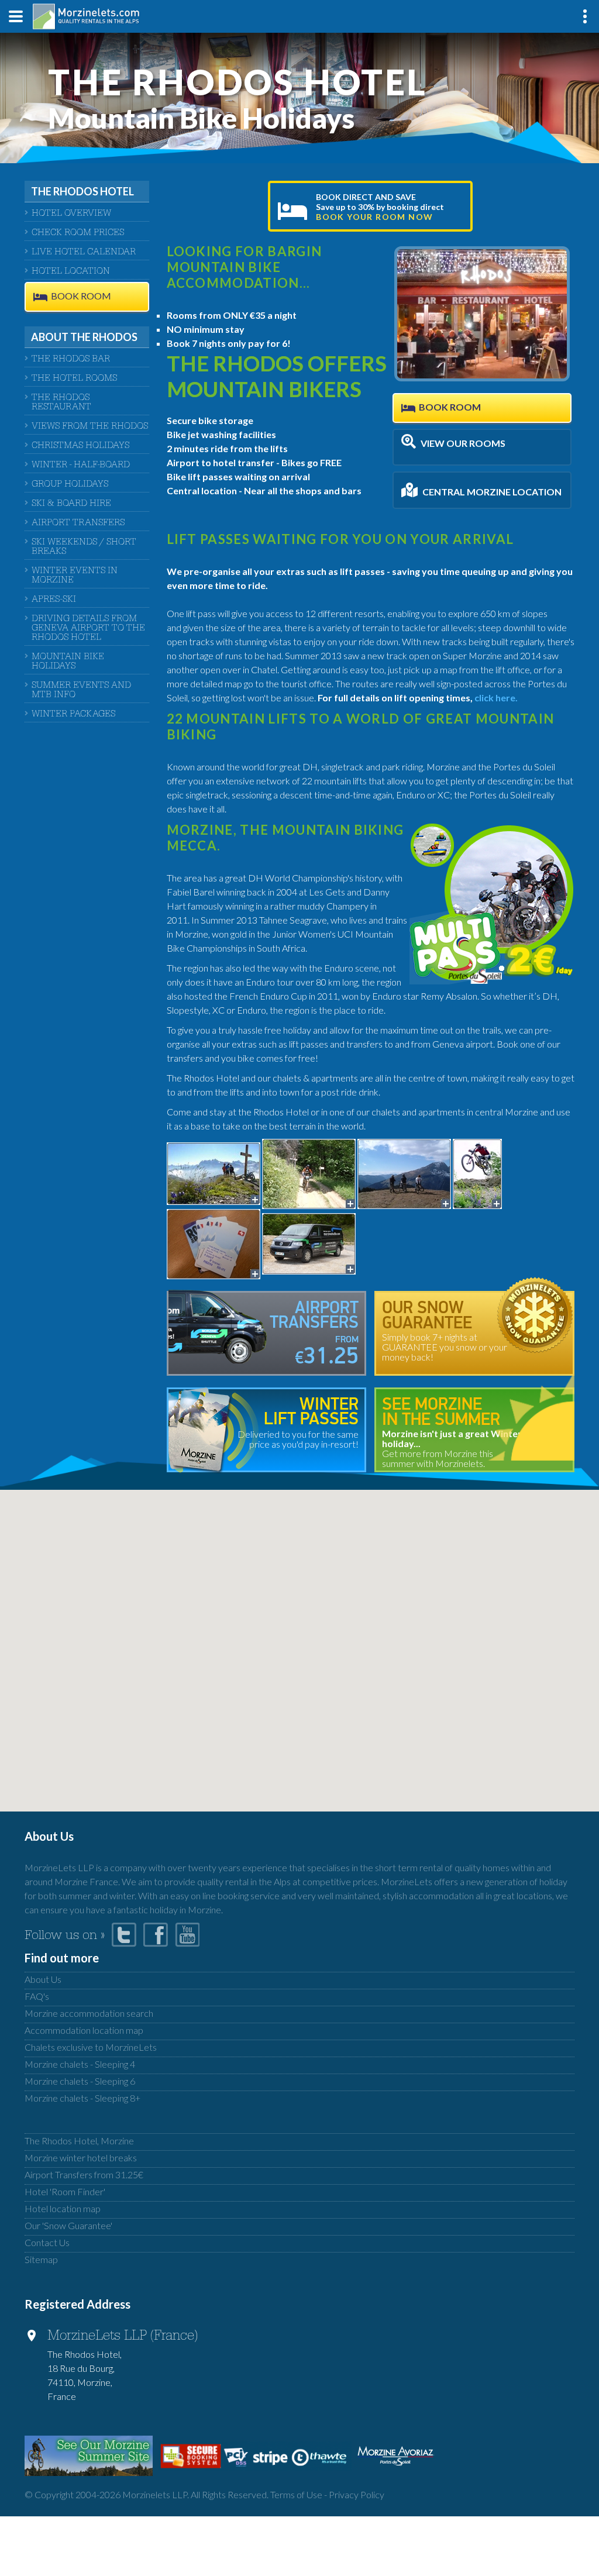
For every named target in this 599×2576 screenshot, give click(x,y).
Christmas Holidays (80, 446)
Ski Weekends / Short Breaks (84, 547)
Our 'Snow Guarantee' (68, 2225)
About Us (43, 1979)
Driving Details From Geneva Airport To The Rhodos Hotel (88, 629)
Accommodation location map (84, 2030)
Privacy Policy (357, 2494)
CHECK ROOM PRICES (78, 233)
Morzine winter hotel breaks (81, 2157)
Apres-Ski (54, 600)
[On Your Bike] (477, 1172)
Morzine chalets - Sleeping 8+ (82, 2098)
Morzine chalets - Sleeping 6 (80, 2081)
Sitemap (41, 2259)
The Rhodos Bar (71, 360)
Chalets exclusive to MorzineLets (91, 2047)
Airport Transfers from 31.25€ (84, 2174)
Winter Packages (73, 715)
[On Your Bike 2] (404, 1172)
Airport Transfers (78, 524)
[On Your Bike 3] (309, 1172)
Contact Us (47, 2242)
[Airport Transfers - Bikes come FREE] (309, 1243)
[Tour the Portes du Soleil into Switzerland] (214, 1172)
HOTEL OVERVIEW (71, 214)
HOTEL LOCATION (71, 272)
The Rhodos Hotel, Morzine (79, 2141)
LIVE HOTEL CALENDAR (84, 253)
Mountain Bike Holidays (68, 662)
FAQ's (37, 1996)
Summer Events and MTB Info (81, 691)
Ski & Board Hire (71, 504)
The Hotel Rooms (74, 379)
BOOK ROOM (81, 296)
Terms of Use (296, 2494)
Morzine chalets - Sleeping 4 (80, 2064)
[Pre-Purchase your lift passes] (214, 1243)
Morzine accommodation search (89, 2013)
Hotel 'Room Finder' (65, 2191)
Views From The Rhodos (90, 427)
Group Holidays (70, 485)
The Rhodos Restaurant (61, 403)
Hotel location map (63, 2208)
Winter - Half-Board (81, 466)
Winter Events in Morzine (75, 576)
